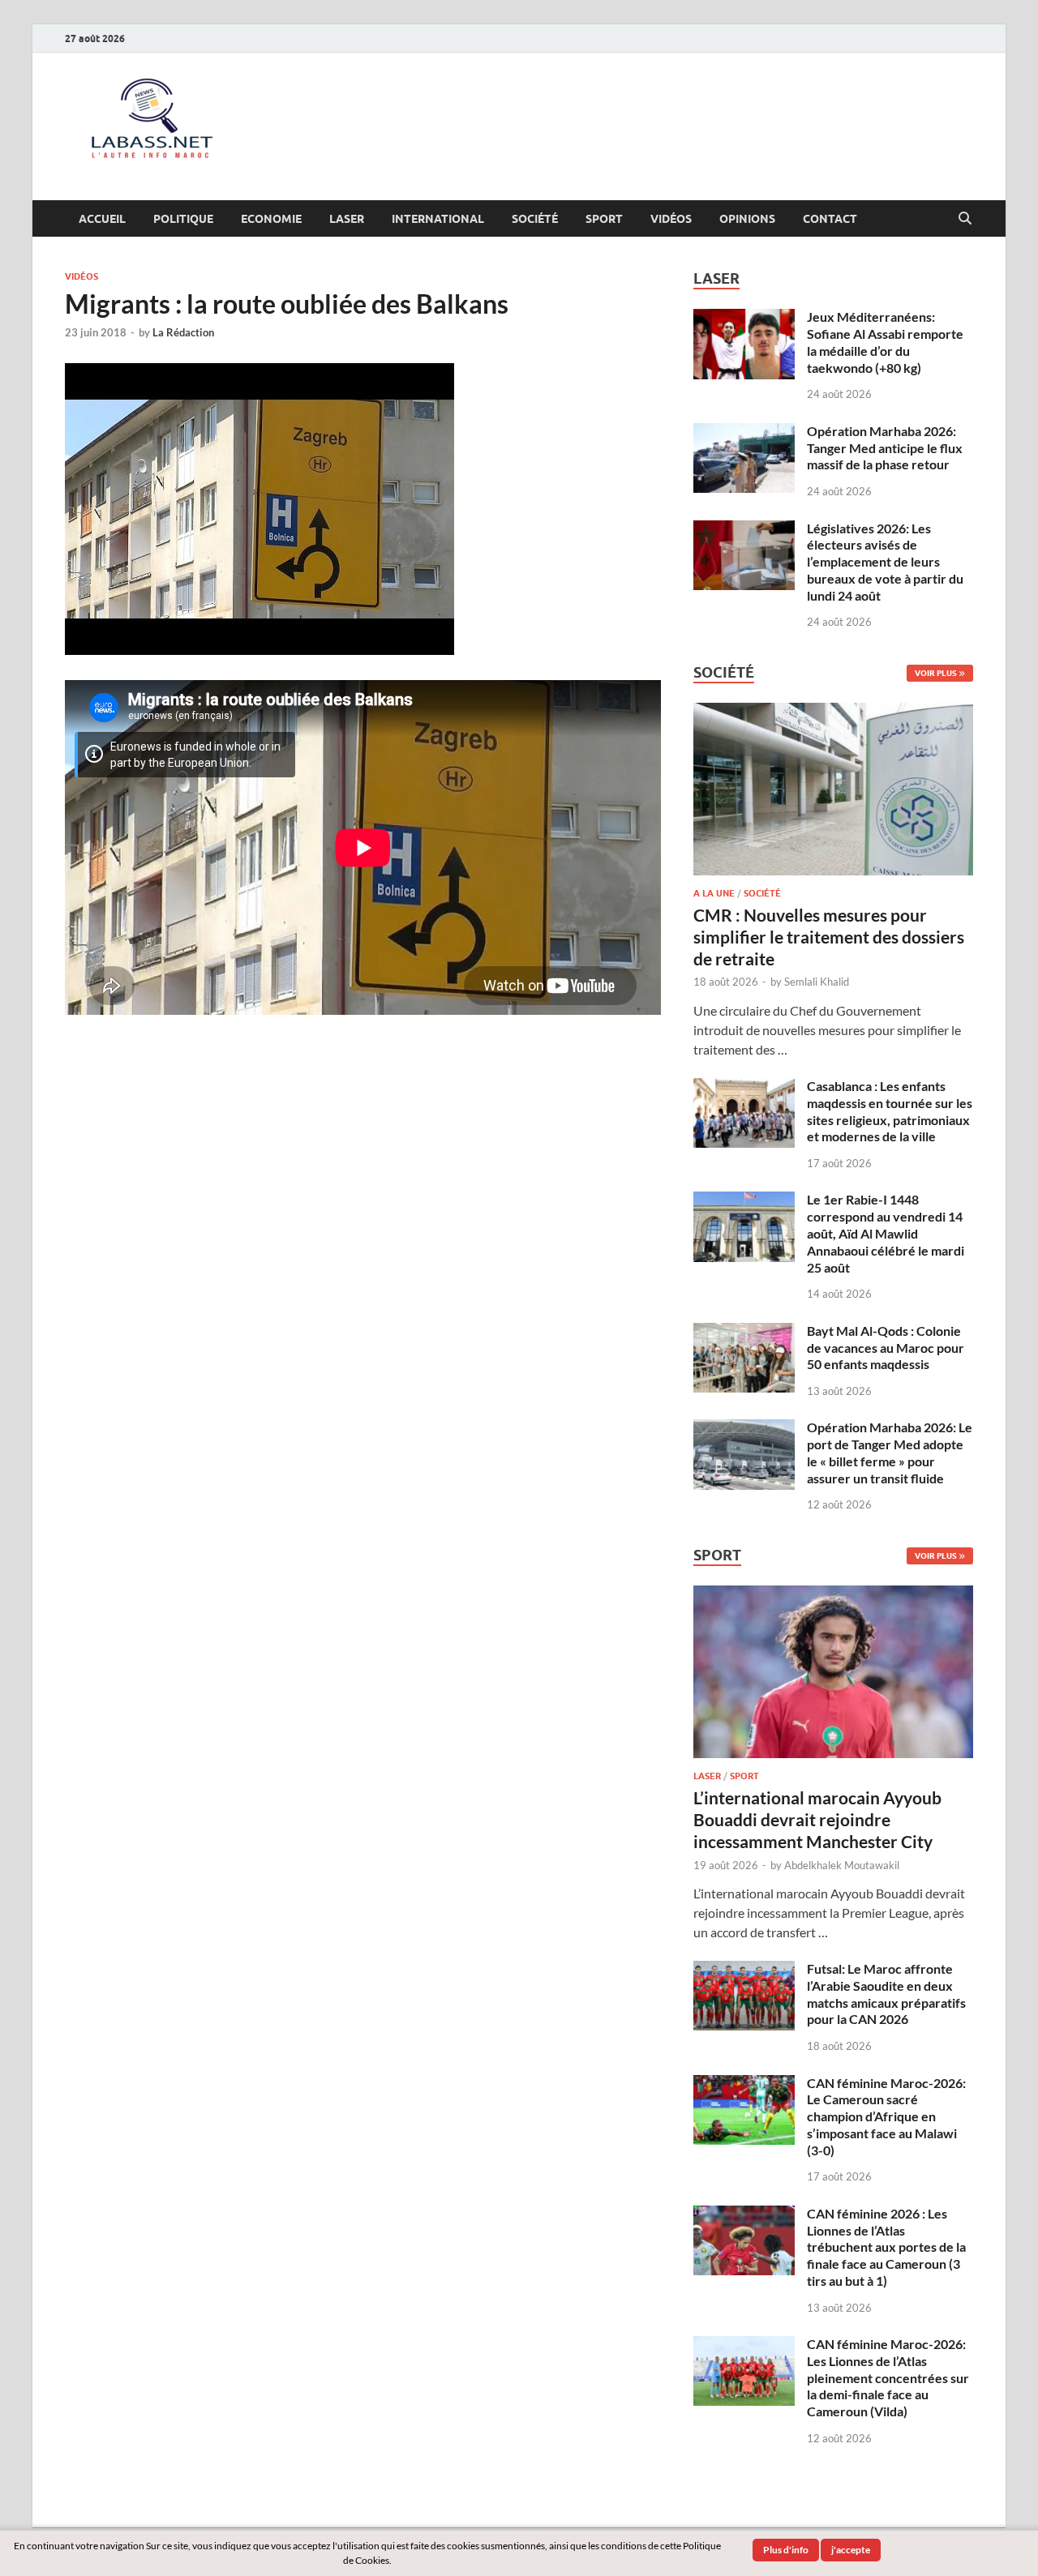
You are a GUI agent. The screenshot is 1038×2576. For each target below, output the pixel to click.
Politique (183, 219)
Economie (271, 219)
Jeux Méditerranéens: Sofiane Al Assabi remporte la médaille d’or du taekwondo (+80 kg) (885, 342)
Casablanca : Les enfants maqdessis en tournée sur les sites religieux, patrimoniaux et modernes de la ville (890, 1111)
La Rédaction (183, 332)
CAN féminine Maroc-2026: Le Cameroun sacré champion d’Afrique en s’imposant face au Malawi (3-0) (886, 2116)
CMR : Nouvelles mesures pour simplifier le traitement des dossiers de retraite (829, 937)
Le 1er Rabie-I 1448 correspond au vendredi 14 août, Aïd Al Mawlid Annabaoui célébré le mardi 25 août (886, 1233)
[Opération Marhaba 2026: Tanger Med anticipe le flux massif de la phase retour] (744, 432)
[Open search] (965, 219)
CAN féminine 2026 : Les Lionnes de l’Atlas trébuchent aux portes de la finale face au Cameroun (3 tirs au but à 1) (886, 2247)
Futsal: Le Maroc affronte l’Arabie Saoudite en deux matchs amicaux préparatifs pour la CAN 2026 (886, 1994)
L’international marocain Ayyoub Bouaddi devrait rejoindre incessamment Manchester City (817, 1820)
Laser (347, 219)
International (438, 219)
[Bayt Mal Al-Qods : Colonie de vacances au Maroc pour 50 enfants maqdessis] (744, 1332)
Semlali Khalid (817, 982)
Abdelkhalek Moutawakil (842, 1865)
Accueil (102, 219)
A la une (714, 893)
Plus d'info (786, 2550)
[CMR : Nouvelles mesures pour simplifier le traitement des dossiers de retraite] (833, 712)
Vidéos (671, 219)
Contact (830, 219)
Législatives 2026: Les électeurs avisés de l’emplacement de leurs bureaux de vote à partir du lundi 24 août (885, 562)
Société (535, 219)
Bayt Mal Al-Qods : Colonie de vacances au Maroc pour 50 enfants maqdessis (886, 1348)
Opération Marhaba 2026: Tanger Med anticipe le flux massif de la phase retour (885, 448)
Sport (604, 219)
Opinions (747, 219)
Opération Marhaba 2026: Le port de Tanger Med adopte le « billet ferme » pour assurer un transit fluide (890, 1452)
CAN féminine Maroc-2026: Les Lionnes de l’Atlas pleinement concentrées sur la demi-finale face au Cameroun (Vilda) (888, 2377)
